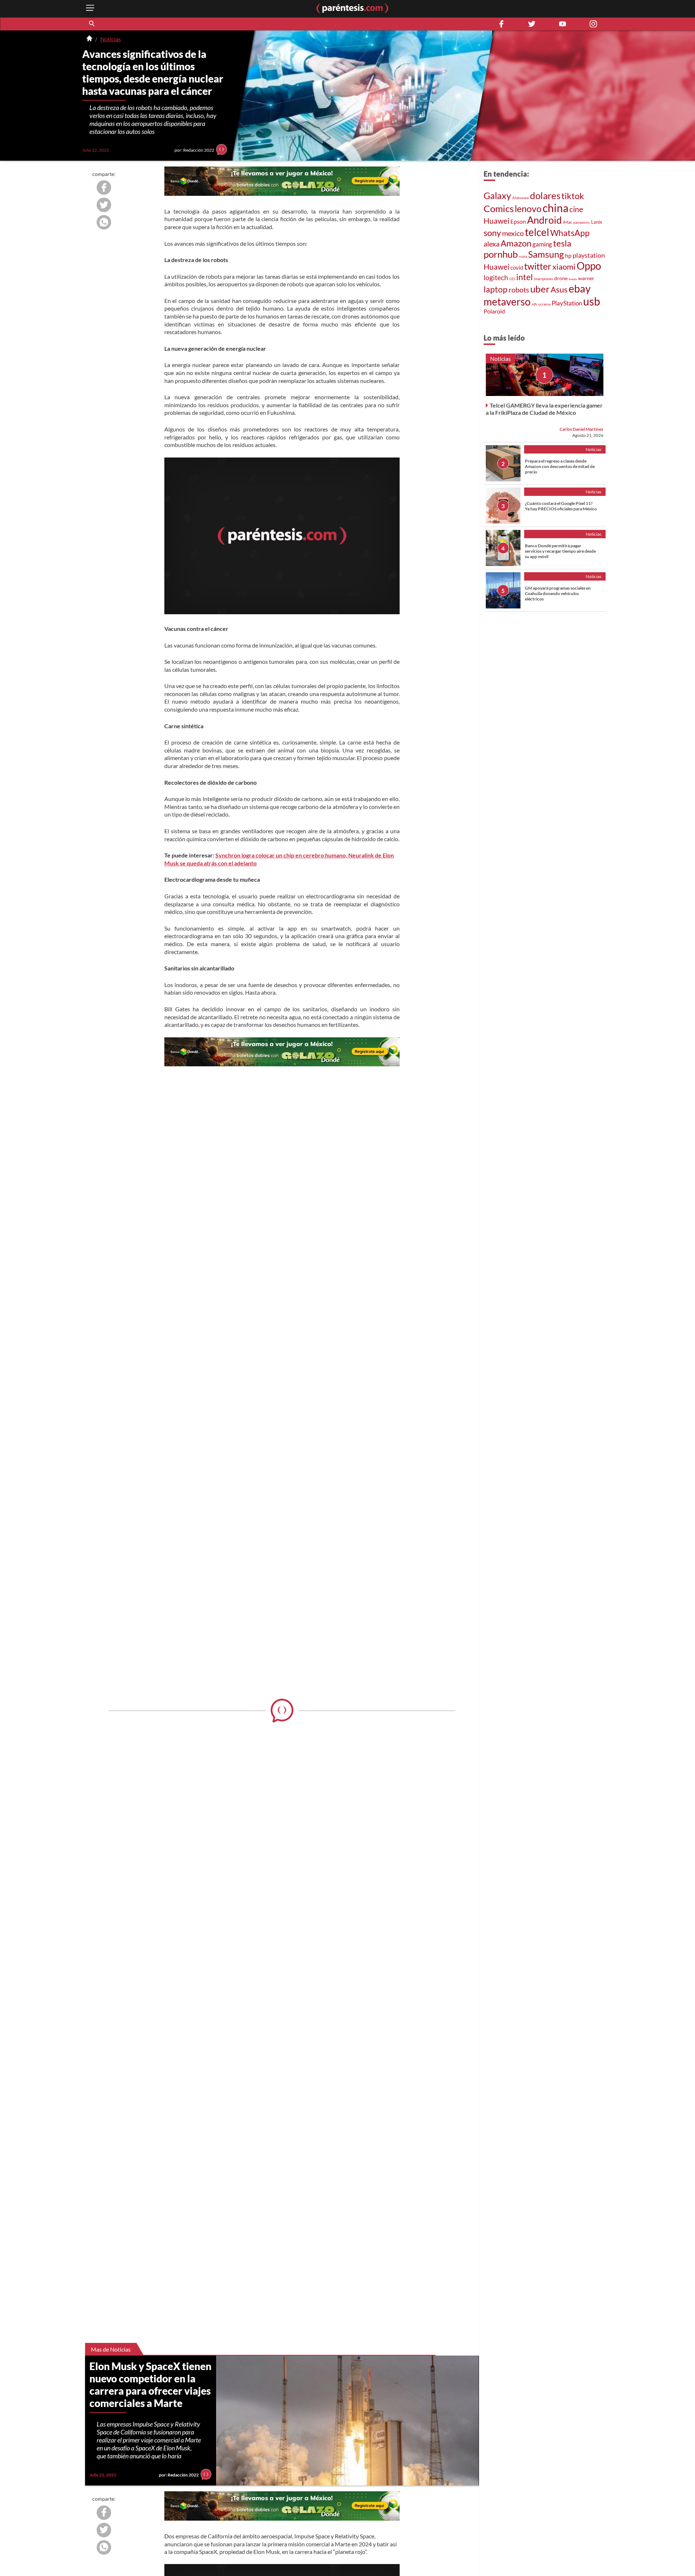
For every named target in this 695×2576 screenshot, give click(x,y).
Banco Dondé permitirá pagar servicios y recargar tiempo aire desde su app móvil (560, 551)
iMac (568, 222)
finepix (573, 279)
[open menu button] (90, 9)
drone (561, 278)
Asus (559, 289)
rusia (523, 256)
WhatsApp (570, 233)
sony (492, 233)
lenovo (528, 209)
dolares (545, 195)
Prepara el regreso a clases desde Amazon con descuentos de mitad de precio (560, 466)
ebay (580, 288)
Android (544, 220)
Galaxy (497, 195)
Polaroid (494, 311)
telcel (537, 232)
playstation (589, 255)
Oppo (589, 266)
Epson (518, 221)
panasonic (582, 222)
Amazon (516, 243)
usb (592, 301)
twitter (538, 266)
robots (519, 290)
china (555, 208)
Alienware (521, 198)
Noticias (111, 39)
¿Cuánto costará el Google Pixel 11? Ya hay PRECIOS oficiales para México (561, 506)
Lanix (597, 222)
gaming (542, 244)
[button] (92, 24)
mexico (513, 233)
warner (586, 278)
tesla (562, 243)
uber (540, 289)
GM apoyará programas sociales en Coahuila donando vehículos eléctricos (558, 593)
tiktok (573, 196)
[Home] (89, 39)
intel (525, 277)
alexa (492, 244)
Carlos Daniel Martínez (582, 429)
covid (517, 267)
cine (576, 209)
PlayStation (567, 303)
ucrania (544, 304)
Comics (499, 208)
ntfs (534, 304)
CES (512, 279)
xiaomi (564, 267)
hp (568, 255)
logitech (496, 277)
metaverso (507, 302)
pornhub (501, 254)
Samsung (546, 254)
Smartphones (544, 279)
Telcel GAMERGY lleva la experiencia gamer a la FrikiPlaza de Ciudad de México (544, 409)
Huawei (496, 221)
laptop (496, 289)
